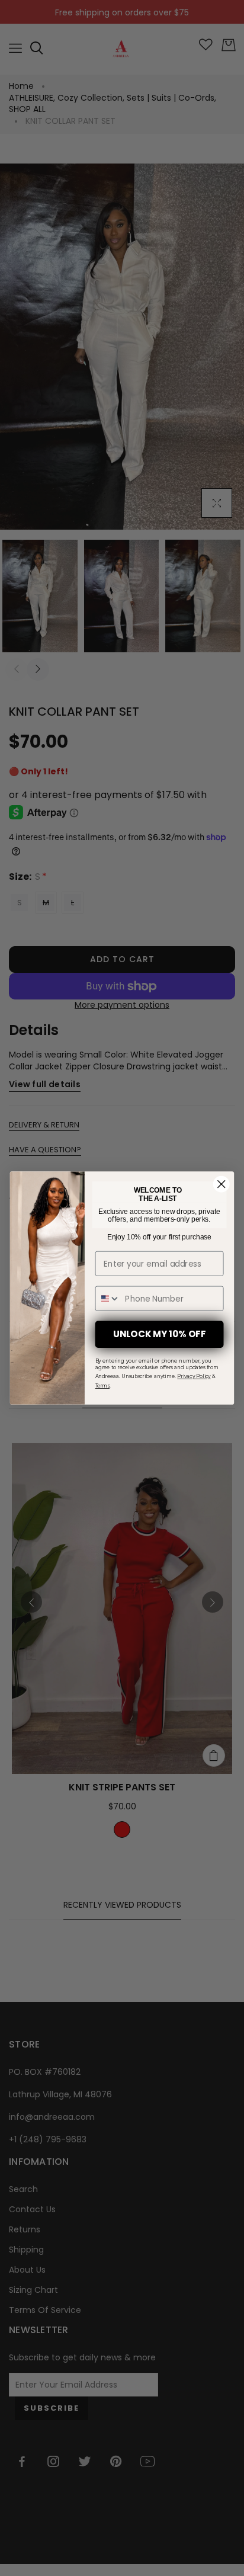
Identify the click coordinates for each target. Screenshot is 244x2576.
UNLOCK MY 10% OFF (159, 1334)
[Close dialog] (221, 1184)
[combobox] (107, 1298)
